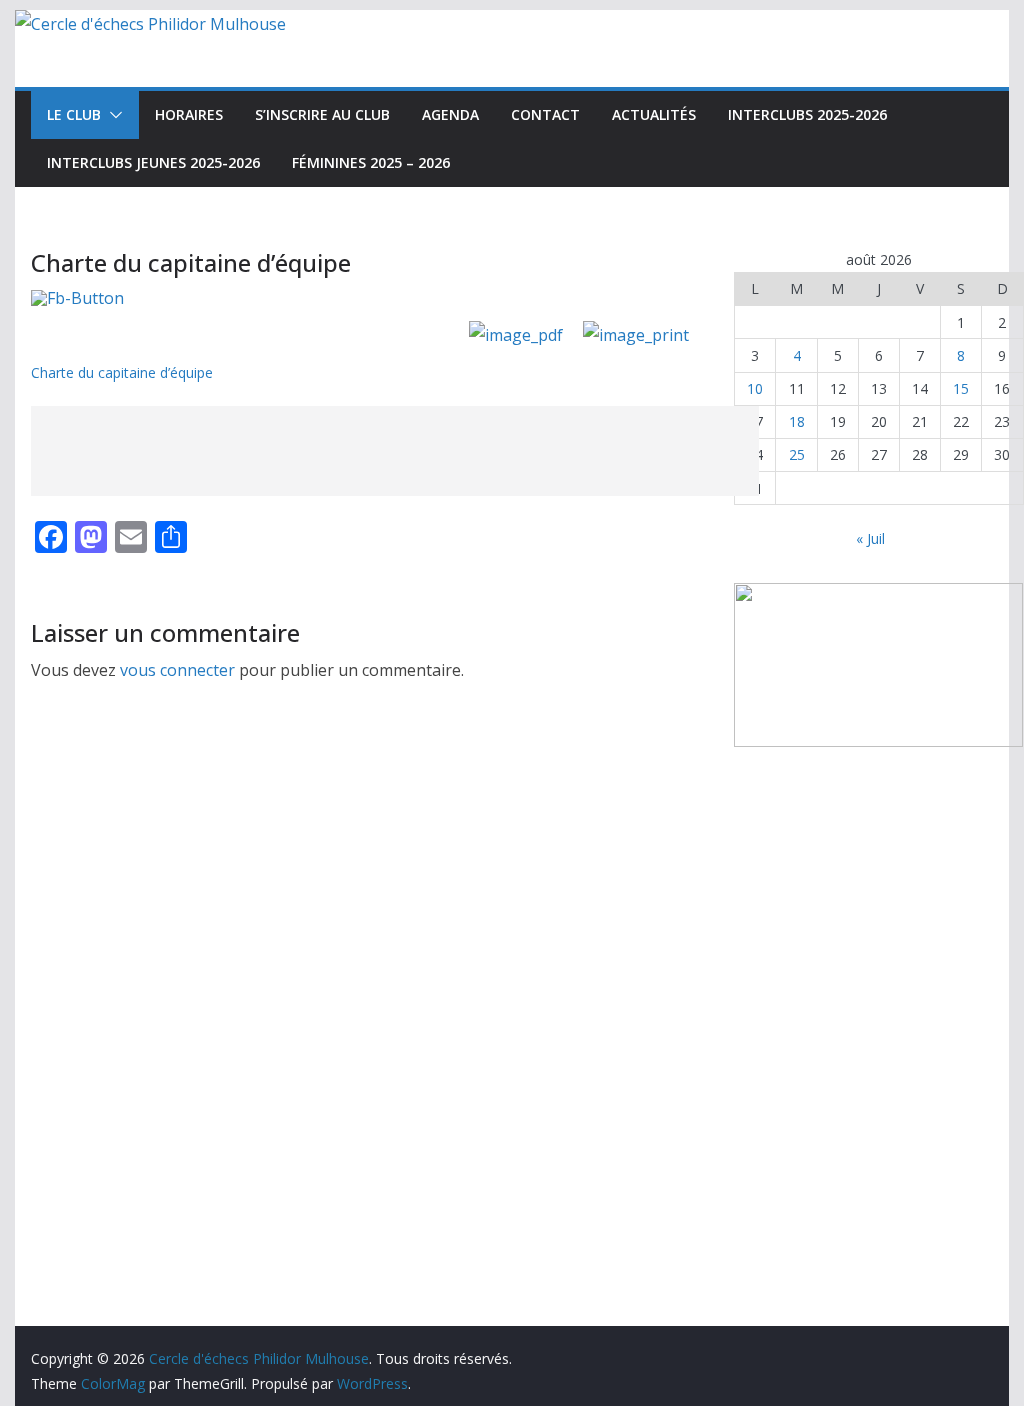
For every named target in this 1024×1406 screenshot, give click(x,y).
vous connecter (177, 670)
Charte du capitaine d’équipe (122, 372)
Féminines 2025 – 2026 (371, 162)
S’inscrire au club (322, 114)
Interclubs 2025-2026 (807, 114)
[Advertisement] (395, 451)
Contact (545, 114)
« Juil (870, 538)
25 (797, 454)
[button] (112, 115)
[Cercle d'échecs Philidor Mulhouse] (150, 24)
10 (755, 388)
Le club (74, 114)
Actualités (654, 114)
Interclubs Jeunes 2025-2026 (153, 162)
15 (961, 388)
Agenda (450, 114)
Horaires (189, 114)
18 (797, 421)
